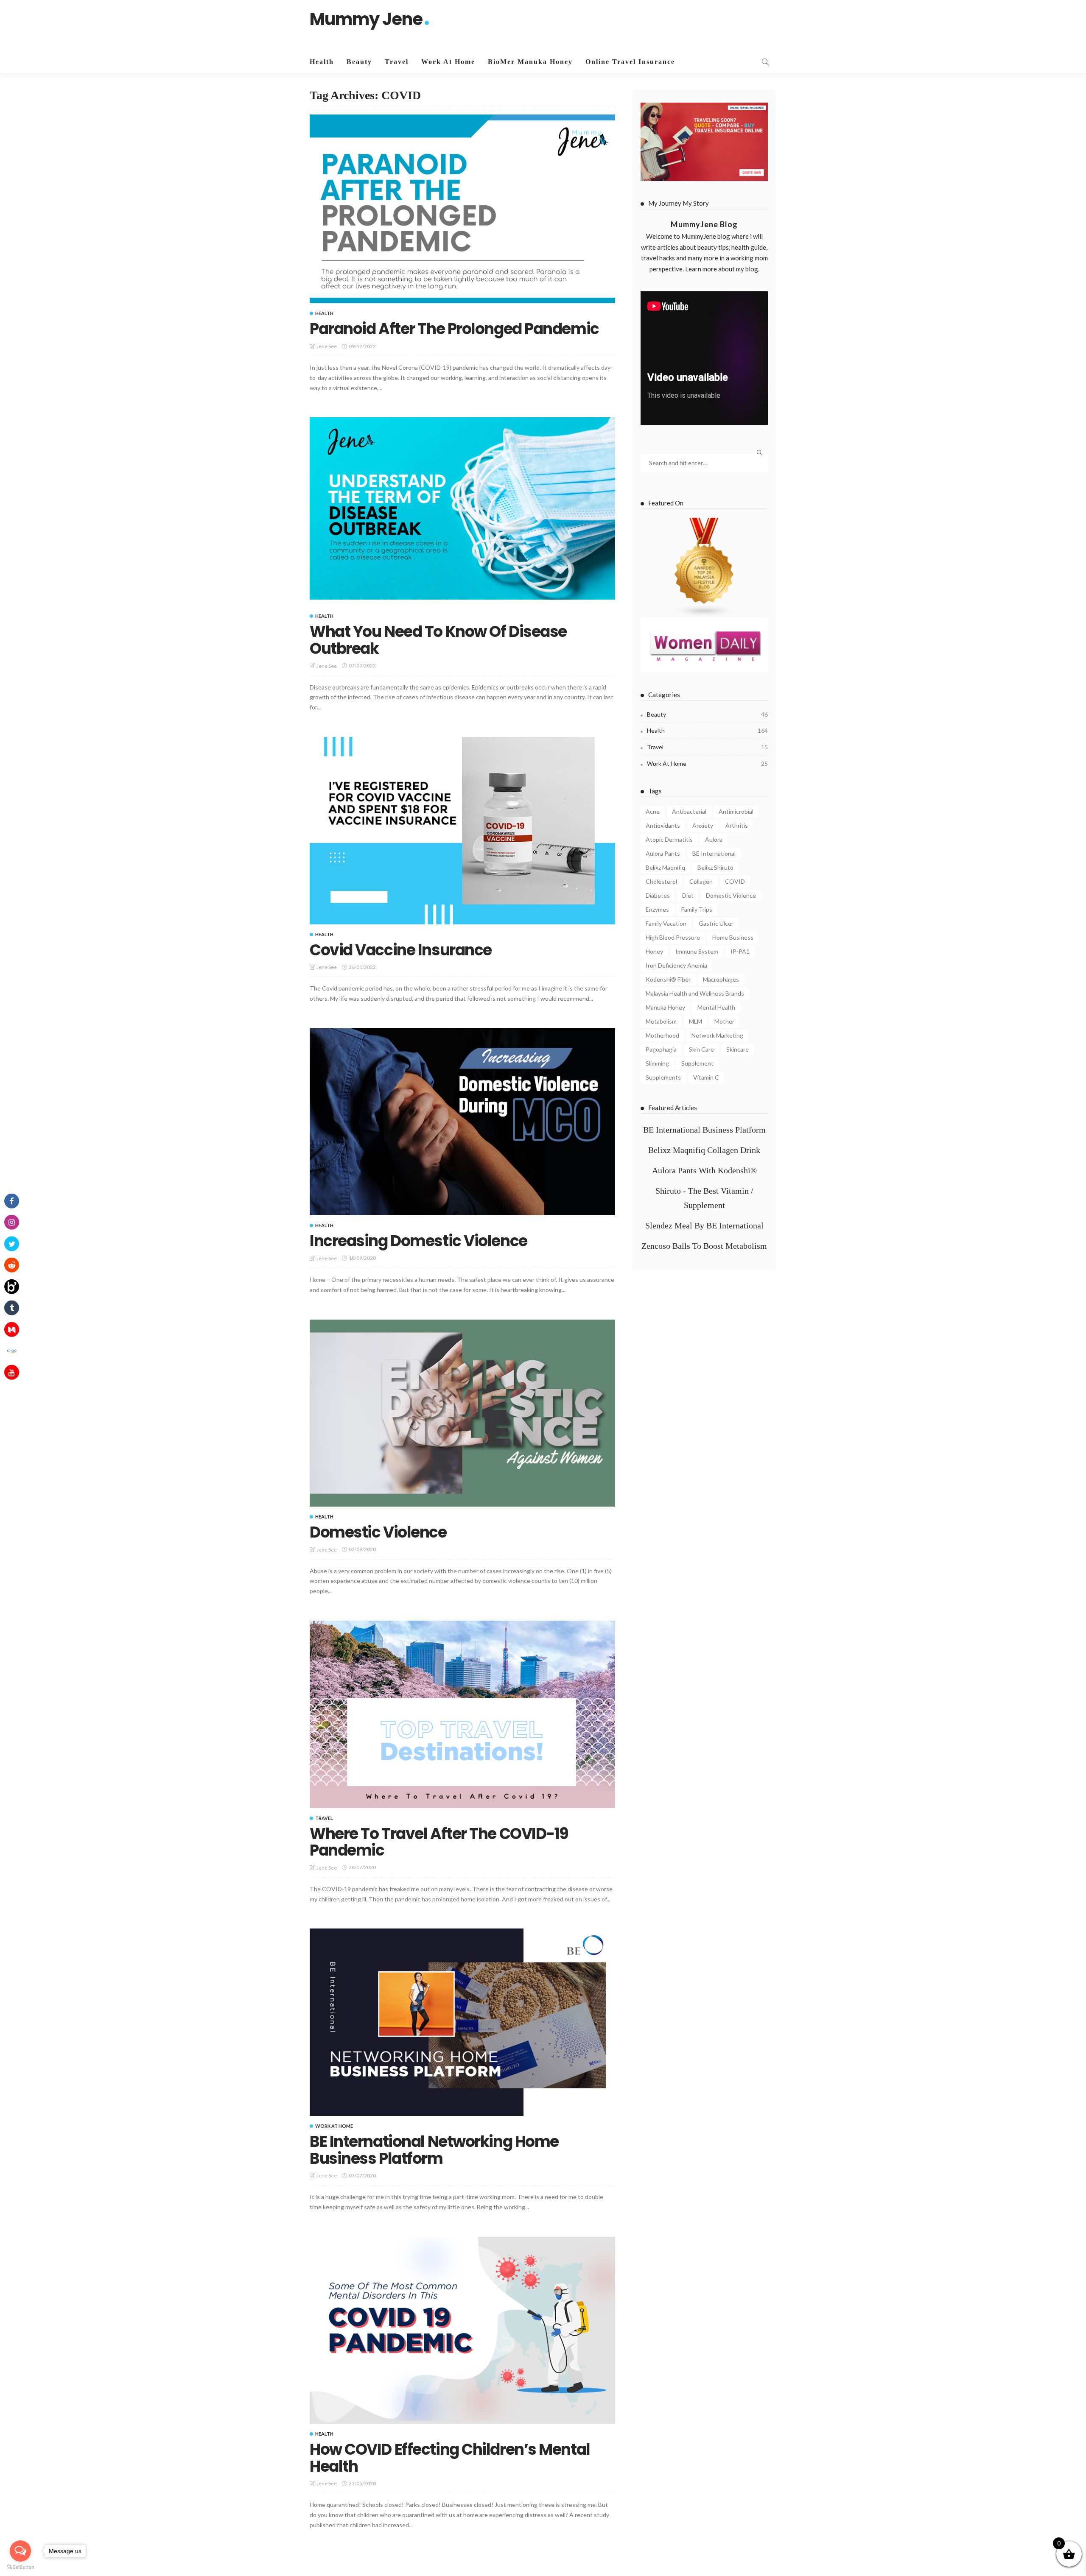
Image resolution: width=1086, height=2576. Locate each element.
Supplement (697, 1063)
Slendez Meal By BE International (704, 1225)
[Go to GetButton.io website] (20, 2567)
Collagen (701, 881)
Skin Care (701, 1049)
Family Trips (697, 909)
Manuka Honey (665, 1007)
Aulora (714, 839)
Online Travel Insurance (630, 62)
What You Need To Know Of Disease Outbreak (438, 640)
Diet (688, 895)
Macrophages (721, 979)
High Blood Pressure (673, 937)
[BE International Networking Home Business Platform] (462, 2022)
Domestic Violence (378, 1532)
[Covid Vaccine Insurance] (462, 831)
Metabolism (661, 1021)
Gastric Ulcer (716, 923)
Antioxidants (663, 825)
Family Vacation (666, 923)
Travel (397, 62)
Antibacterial (689, 811)
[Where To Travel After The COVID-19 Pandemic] (462, 1714)
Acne (653, 811)
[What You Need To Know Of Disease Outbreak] (462, 512)
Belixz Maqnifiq (665, 867)
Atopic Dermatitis (669, 839)
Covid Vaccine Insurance (401, 950)
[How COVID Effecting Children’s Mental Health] (462, 2330)
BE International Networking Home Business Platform (434, 2150)
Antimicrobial (736, 811)
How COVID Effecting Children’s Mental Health (450, 2458)
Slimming (657, 1063)
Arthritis (737, 825)
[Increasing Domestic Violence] (462, 1122)
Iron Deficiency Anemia (676, 965)
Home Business (733, 937)
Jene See (327, 346)
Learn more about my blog (722, 269)
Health (322, 62)
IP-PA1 (740, 951)
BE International (714, 853)
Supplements (663, 1077)
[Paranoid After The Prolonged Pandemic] (462, 209)
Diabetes (658, 895)
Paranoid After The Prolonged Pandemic (454, 329)
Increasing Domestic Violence (418, 1241)
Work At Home (448, 62)
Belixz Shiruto (715, 867)
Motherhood (662, 1035)
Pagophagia (661, 1049)
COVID (735, 881)
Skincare (738, 1049)
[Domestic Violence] (462, 1413)
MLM (696, 1021)
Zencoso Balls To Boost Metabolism (704, 1246)
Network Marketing (717, 1035)
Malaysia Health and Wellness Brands (695, 993)
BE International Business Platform (704, 1130)
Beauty (359, 62)
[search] (765, 62)
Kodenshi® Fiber (668, 979)
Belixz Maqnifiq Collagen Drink (704, 1150)
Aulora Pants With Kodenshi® (704, 1170)
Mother (724, 1021)
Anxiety (703, 825)
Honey (654, 951)
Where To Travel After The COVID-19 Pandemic (439, 1842)
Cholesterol (661, 881)
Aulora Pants (663, 853)
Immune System (697, 951)
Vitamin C (706, 1077)
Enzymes (657, 909)
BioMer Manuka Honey (530, 62)
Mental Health (716, 1007)
